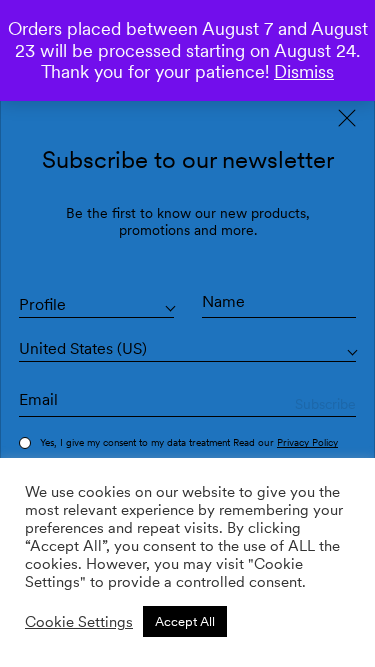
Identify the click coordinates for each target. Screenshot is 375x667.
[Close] (347, 118)
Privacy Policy (307, 442)
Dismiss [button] (304, 71)
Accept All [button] (185, 621)
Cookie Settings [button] (79, 622)
